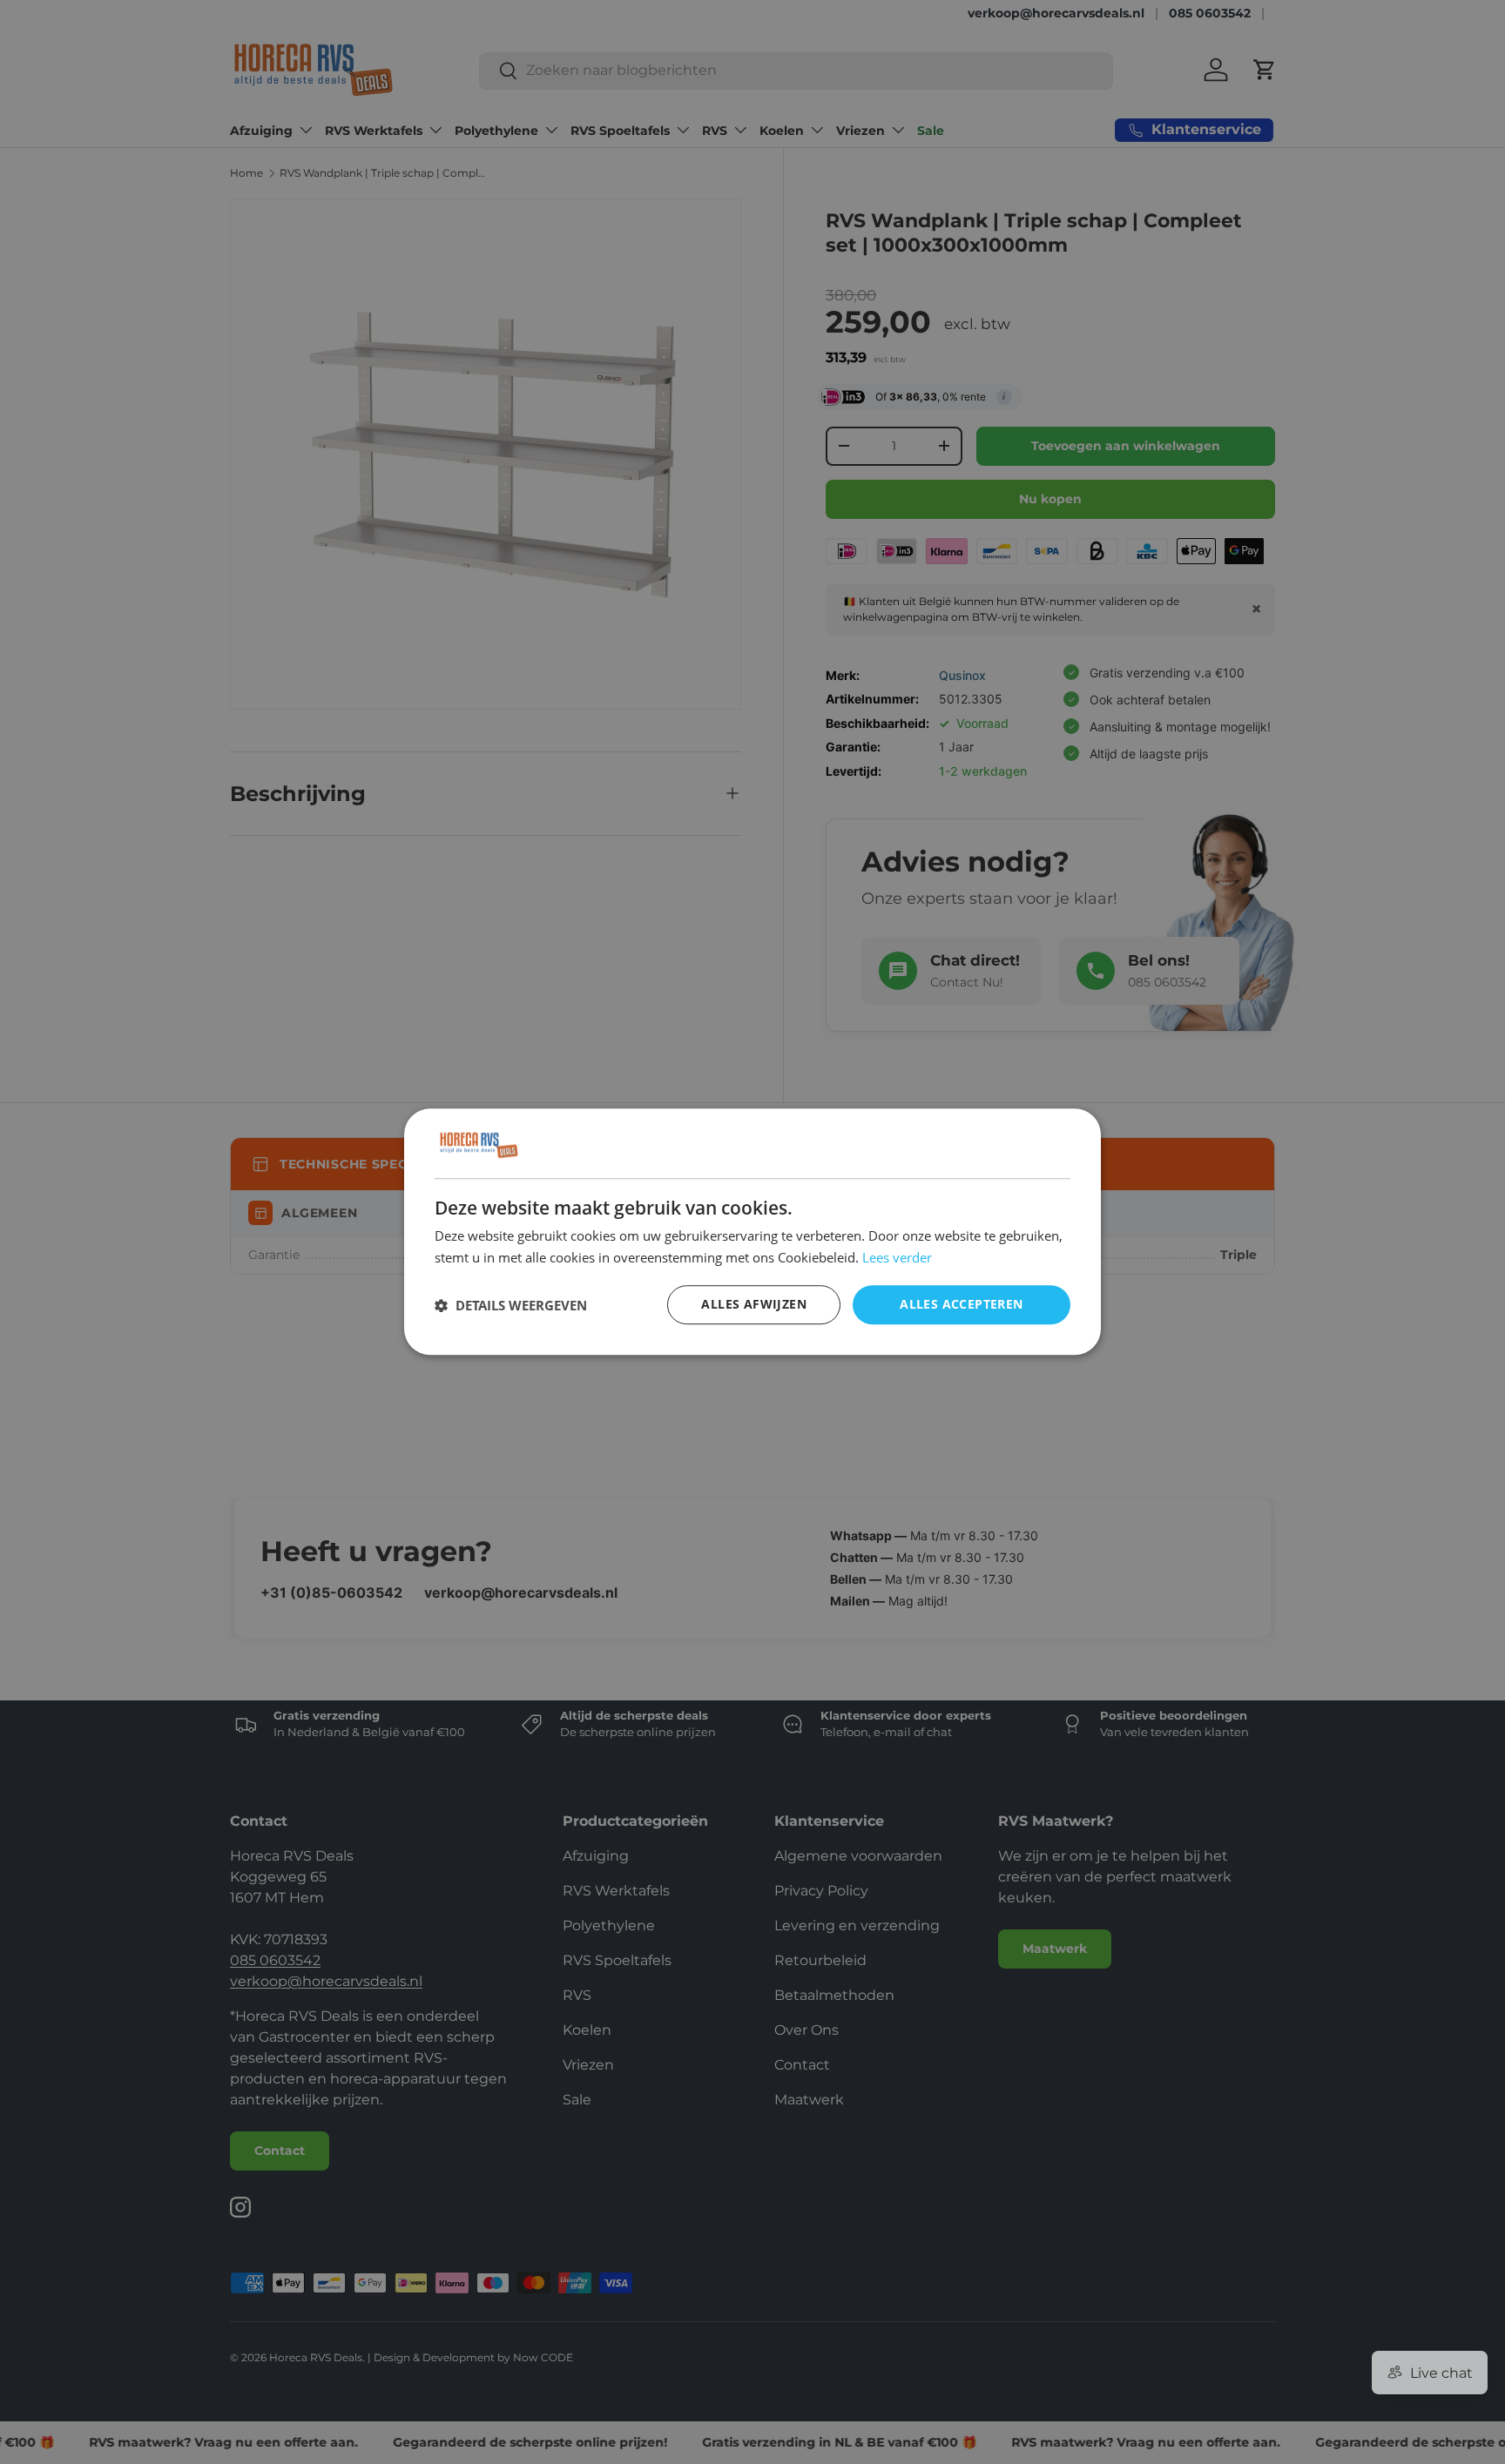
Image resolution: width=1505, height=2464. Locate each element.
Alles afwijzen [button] (754, 1305)
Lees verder (897, 1257)
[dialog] (752, 1232)
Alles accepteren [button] (961, 1305)
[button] (511, 1305)
